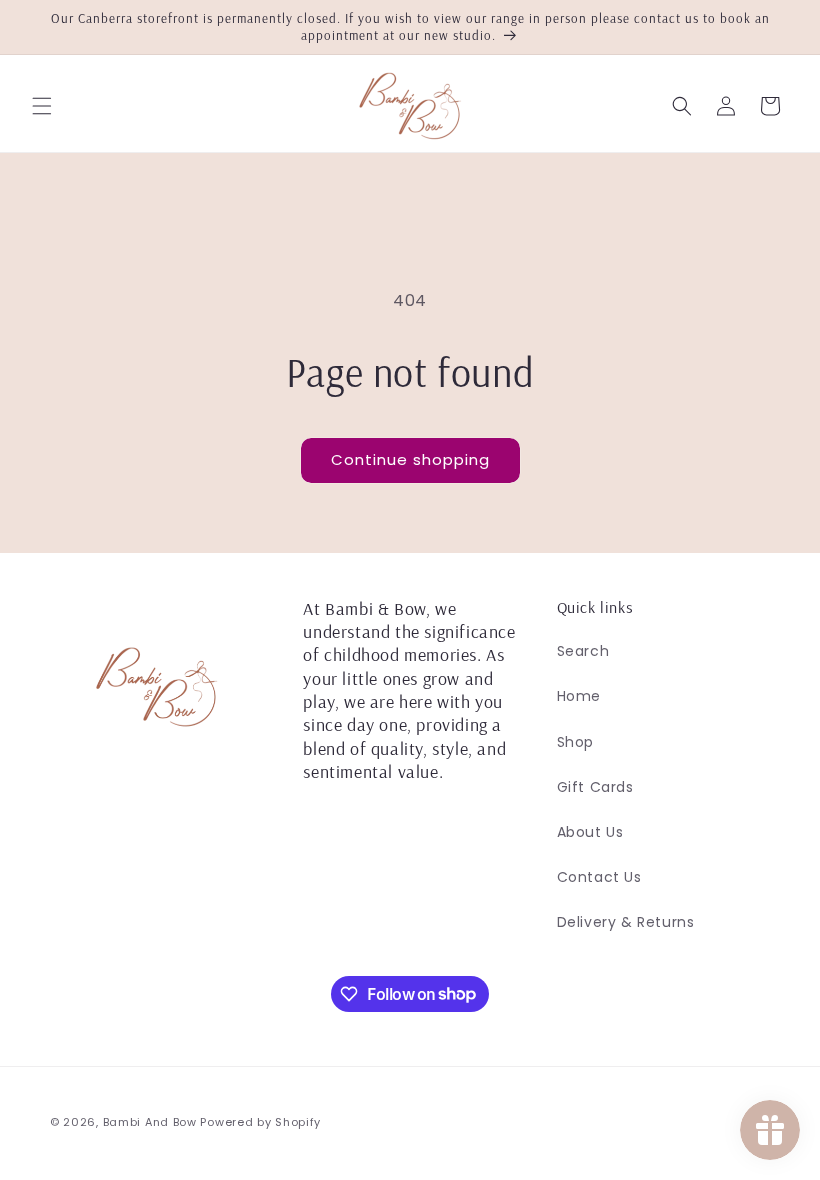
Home (579, 696)
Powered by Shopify (260, 1122)
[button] (42, 106)
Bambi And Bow (152, 1122)
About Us (590, 832)
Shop (575, 742)
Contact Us (599, 877)
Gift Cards (595, 787)
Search (583, 651)
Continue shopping (410, 459)
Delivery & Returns (626, 922)
